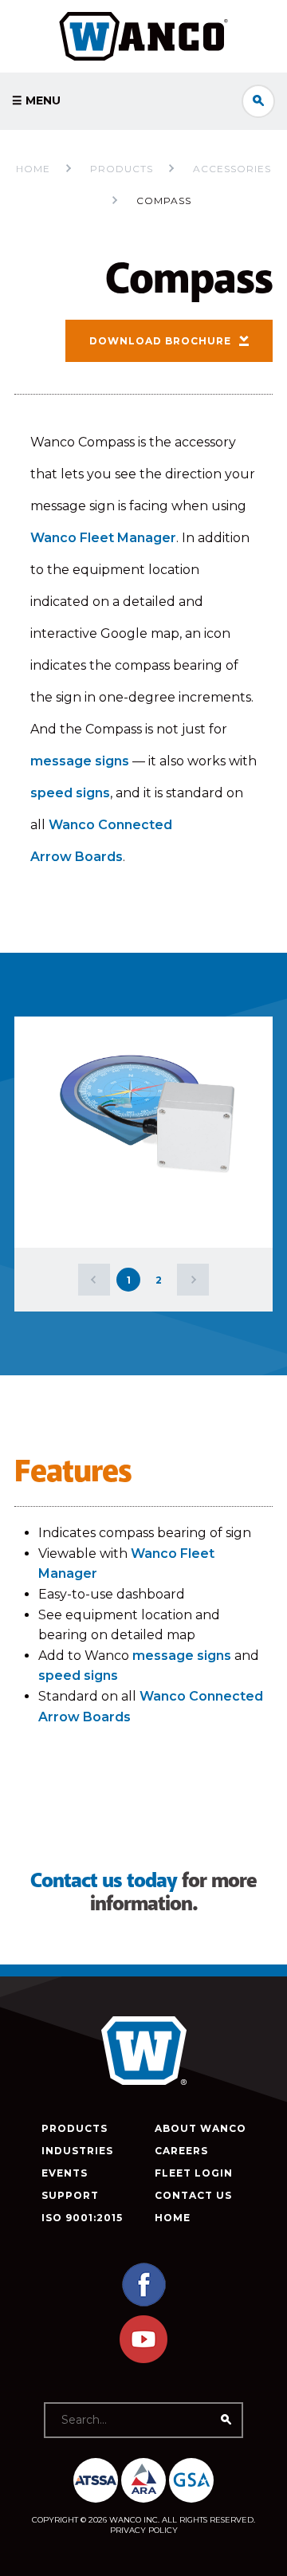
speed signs (70, 793)
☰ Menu (36, 100)
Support (70, 2195)
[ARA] (143, 2480)
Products (75, 2128)
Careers (181, 2151)
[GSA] (191, 2480)
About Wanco (201, 2128)
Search (258, 101)
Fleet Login (194, 2173)
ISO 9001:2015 (82, 2218)
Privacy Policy (144, 2530)
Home (33, 169)
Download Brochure (160, 341)
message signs (80, 761)
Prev (94, 1280)
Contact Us (193, 2195)
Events (65, 2173)
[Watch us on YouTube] (143, 2360)
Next (193, 1280)
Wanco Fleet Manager (103, 538)
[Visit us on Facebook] (143, 2305)
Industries (77, 2151)
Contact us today (104, 1881)
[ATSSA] (96, 2480)
